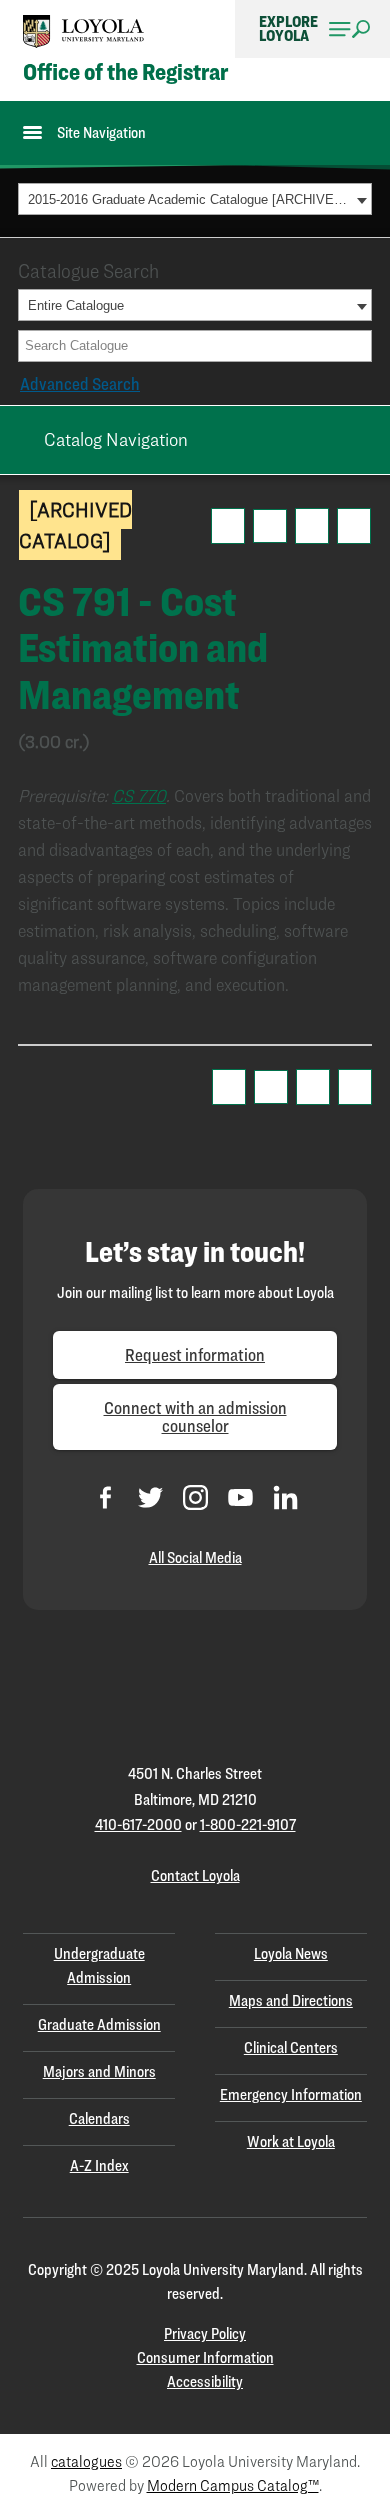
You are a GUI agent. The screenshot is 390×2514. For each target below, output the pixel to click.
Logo (84, 31)
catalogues (86, 2461)
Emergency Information (291, 2094)
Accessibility (205, 2381)
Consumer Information (205, 2357)
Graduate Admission (99, 2024)
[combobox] (195, 199)
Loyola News (291, 1953)
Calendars (99, 2118)
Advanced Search (80, 383)
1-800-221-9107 (248, 1824)
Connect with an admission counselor (195, 1416)
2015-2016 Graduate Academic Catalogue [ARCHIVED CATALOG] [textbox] (189, 199)
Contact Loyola (195, 1875)
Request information (195, 1354)
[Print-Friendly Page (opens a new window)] (312, 526)
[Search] (358, 346)
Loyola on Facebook (105, 1497)
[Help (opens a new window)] (354, 526)
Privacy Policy (205, 2333)
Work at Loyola (291, 2141)
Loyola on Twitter (150, 1497)
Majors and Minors (99, 2071)
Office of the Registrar (125, 72)
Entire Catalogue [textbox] (76, 305)
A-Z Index (99, 2165)
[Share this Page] (270, 526)
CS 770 (139, 795)
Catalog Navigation (116, 439)
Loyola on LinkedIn (285, 1497)
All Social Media (195, 1557)
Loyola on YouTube (240, 1497)
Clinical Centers (291, 2047)
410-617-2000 (138, 1824)
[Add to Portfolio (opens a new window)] (228, 526)
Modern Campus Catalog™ (233, 2485)
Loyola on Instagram (195, 1497)
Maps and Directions (291, 2000)
